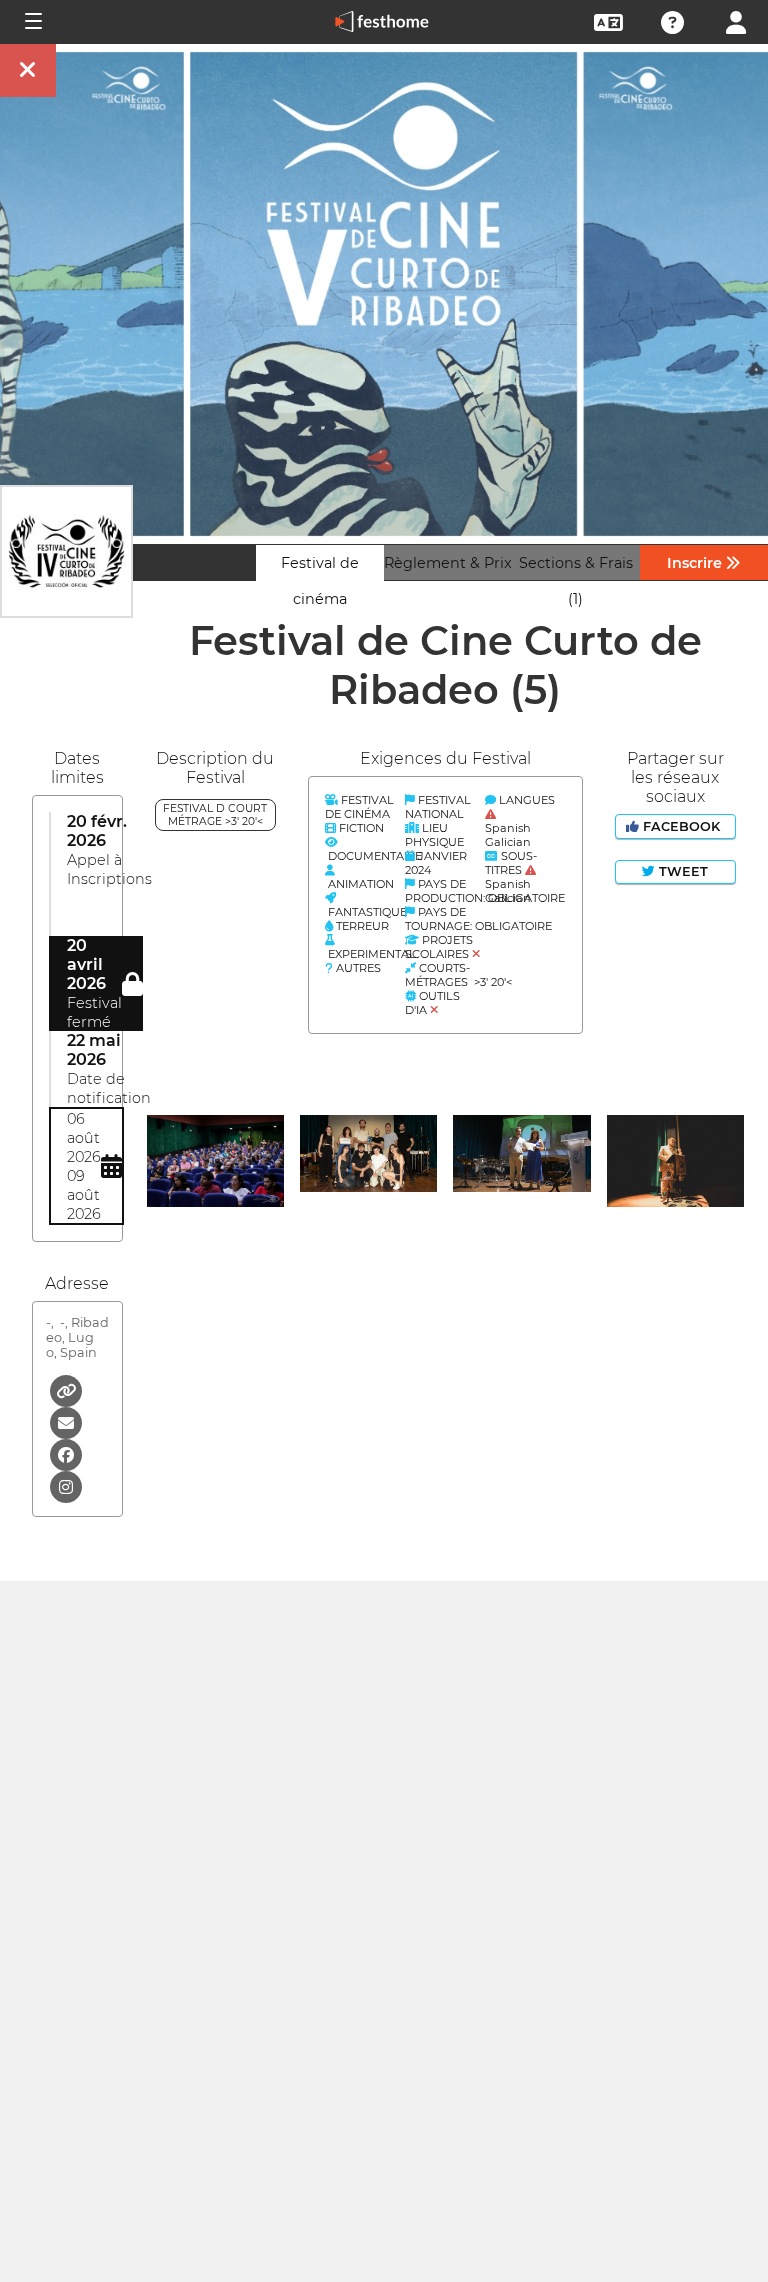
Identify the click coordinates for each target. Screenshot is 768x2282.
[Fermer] (28, 70)
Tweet (681, 871)
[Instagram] (66, 1485)
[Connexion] (736, 20)
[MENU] (32, 22)
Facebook (681, 826)
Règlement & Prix (448, 563)
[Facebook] (66, 1453)
